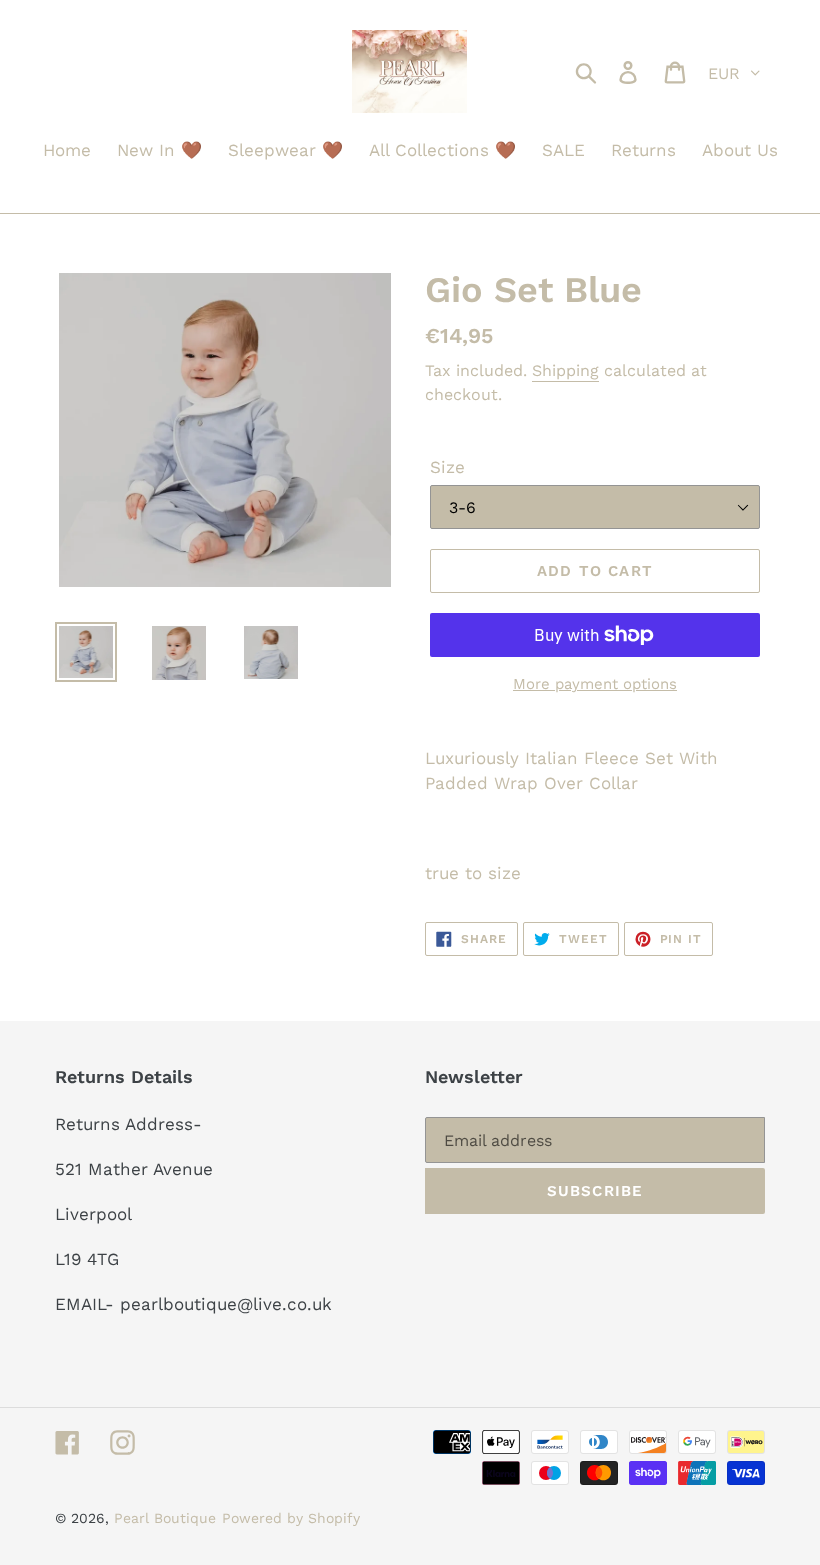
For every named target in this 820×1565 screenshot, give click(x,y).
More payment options (595, 684)
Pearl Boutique (165, 1518)
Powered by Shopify (291, 1518)
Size (447, 467)
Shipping (565, 370)
